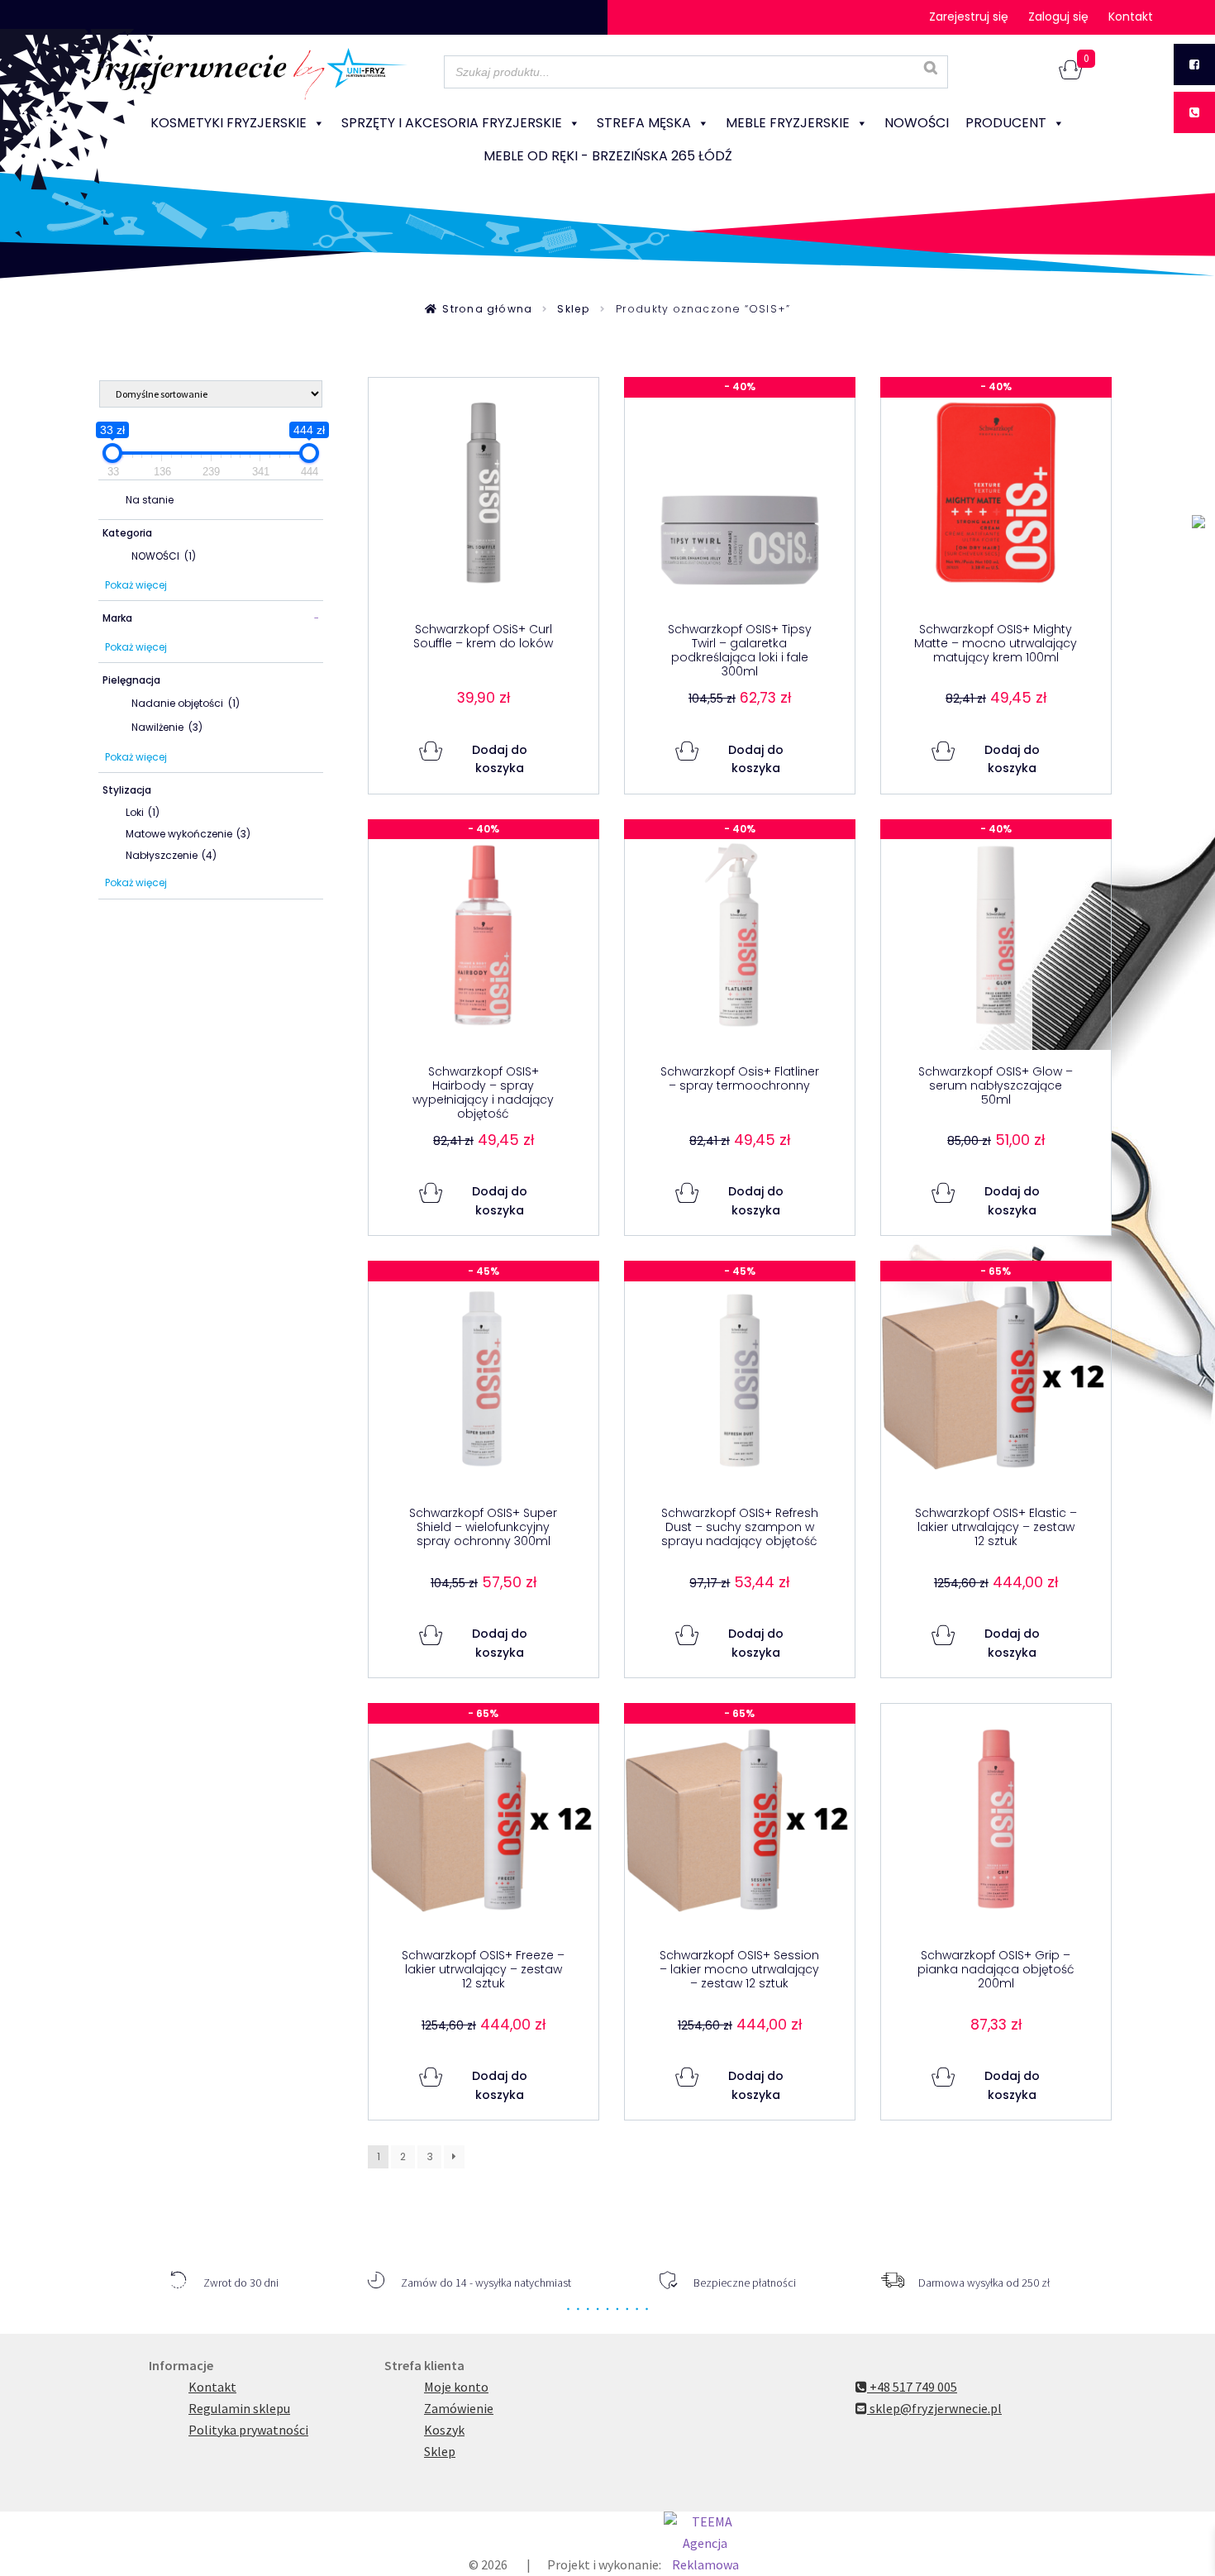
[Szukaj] (931, 68)
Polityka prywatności (248, 2430)
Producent (1006, 123)
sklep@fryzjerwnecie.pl (934, 2408)
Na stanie (150, 500)
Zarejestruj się (969, 17)
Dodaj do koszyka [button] (500, 759)
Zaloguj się (1058, 17)
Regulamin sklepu (239, 2408)
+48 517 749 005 (912, 2387)
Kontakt (1131, 17)
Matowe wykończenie (188, 834)
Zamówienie (459, 2408)
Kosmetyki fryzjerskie (229, 123)
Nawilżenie (167, 727)
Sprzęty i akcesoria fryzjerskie (452, 123)
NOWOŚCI (917, 123)
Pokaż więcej (136, 585)
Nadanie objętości (186, 703)
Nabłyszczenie (171, 855)
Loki (143, 812)
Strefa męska (644, 123)
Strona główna (487, 309)
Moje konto (456, 2387)
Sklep (574, 309)
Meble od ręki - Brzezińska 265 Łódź (608, 156)
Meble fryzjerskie (788, 123)
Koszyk (444, 2430)
